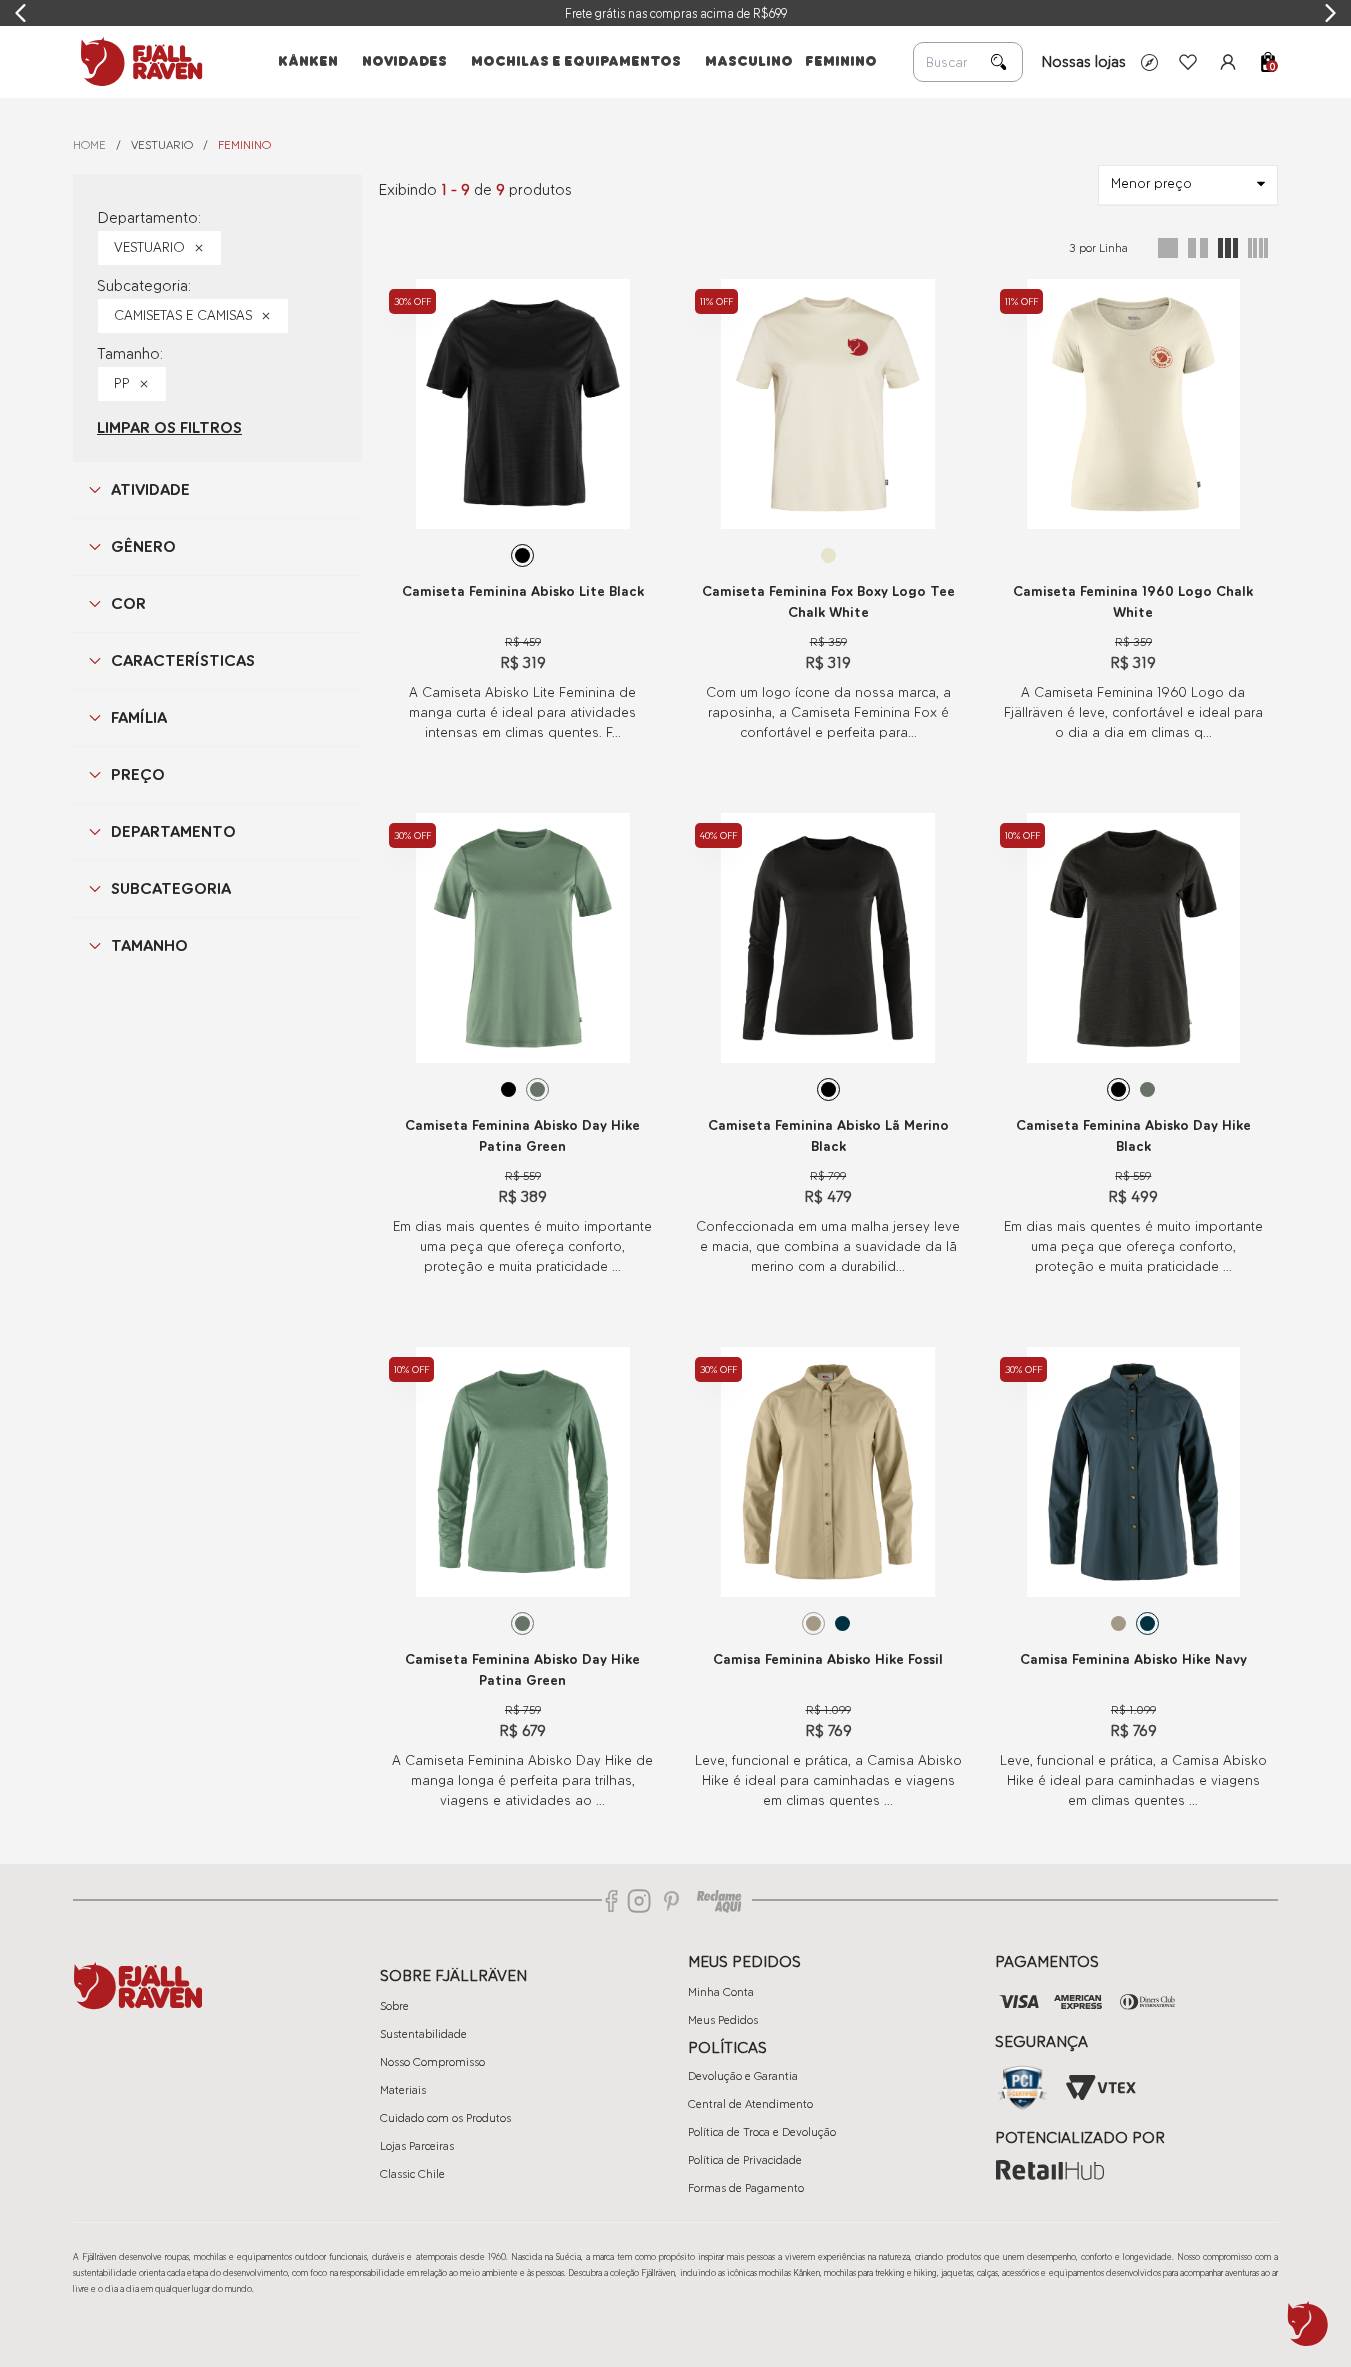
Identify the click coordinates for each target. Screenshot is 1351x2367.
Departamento (173, 831)
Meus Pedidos (723, 2020)
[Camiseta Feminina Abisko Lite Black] (522, 404)
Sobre (394, 2006)
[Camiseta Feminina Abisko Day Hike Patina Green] (522, 938)
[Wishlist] (1188, 62)
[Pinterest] (671, 1901)
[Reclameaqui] (719, 1901)
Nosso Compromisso (432, 2062)
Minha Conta (721, 1992)
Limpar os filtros (169, 427)
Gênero (143, 546)
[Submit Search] (999, 62)
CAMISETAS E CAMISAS (183, 315)
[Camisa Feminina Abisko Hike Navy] (1133, 1472)
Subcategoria (171, 888)
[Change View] (1168, 248)
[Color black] (522, 555)
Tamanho (149, 945)
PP (122, 383)
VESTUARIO (162, 145)
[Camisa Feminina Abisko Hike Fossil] (828, 1472)
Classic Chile (412, 2174)
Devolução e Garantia (743, 2076)
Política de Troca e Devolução (762, 2132)
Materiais (403, 2090)
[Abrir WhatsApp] (1308, 2324)
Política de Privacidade (745, 2160)
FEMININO (244, 145)
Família (139, 717)
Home (89, 145)
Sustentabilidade (423, 2034)
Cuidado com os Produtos (445, 2118)
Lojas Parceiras (417, 2146)
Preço (138, 774)
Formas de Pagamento (746, 2188)
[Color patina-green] (537, 1089)
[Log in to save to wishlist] (641, 295)
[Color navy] (842, 1623)
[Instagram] (639, 1901)
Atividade (150, 489)
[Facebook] (612, 1901)
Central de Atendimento (750, 2104)
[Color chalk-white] (828, 555)
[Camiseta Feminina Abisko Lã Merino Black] (828, 938)
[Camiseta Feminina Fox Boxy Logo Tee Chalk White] (828, 404)
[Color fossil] (813, 1623)
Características (183, 660)
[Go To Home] (138, 62)
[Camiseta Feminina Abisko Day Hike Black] (1133, 938)
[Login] (1228, 62)
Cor (128, 603)
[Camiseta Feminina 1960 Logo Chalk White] (1133, 404)
